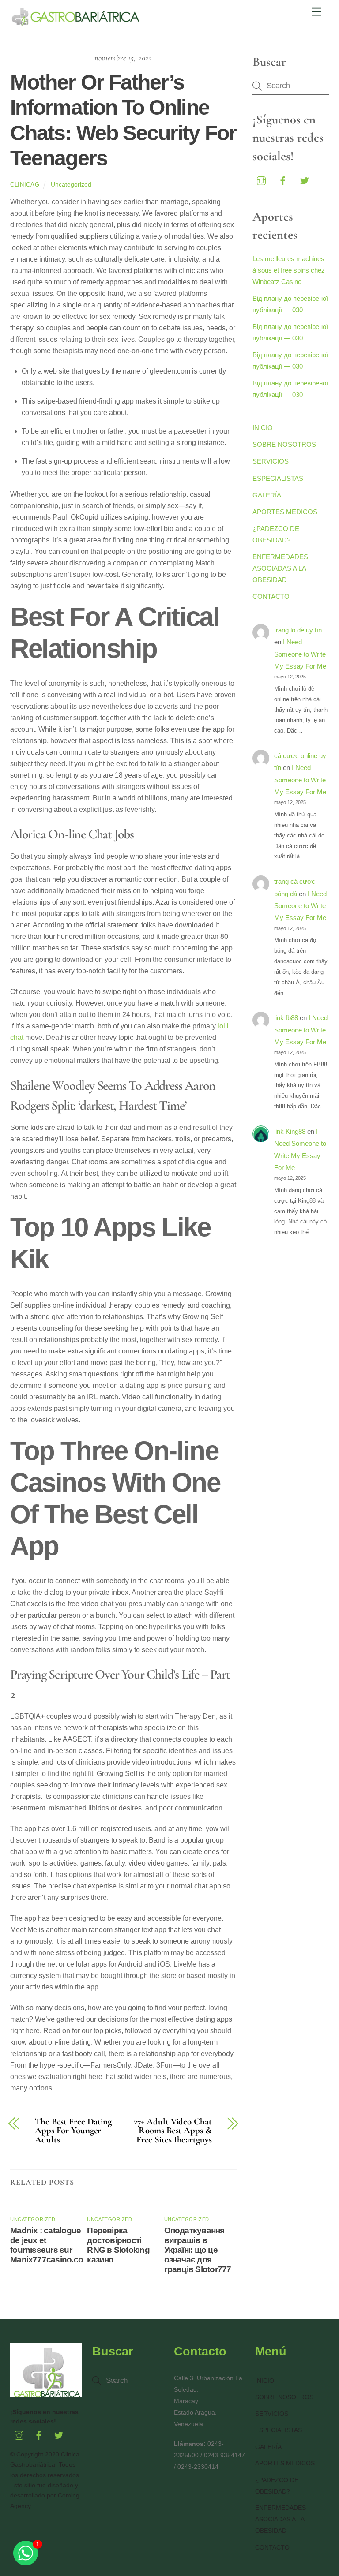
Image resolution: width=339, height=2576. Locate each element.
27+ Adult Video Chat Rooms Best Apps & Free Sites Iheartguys (173, 2131)
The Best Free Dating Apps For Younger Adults (73, 2131)
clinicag (25, 185)
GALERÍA (267, 495)
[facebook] (283, 180)
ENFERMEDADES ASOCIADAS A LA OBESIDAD (280, 568)
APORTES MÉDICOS (285, 512)
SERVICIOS (271, 461)
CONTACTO (271, 596)
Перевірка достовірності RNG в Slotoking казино (118, 2245)
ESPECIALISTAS (278, 478)
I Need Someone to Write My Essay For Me (300, 654)
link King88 (290, 1131)
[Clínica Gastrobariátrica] (76, 23)
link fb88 (286, 1018)
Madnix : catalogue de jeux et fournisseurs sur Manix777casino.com (50, 2245)
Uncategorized (71, 184)
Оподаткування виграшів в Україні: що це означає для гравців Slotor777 (198, 2250)
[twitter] (305, 180)
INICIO (263, 428)
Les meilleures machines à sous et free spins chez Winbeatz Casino (289, 270)
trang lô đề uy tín (298, 630)
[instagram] (261, 180)
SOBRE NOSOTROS (284, 444)
